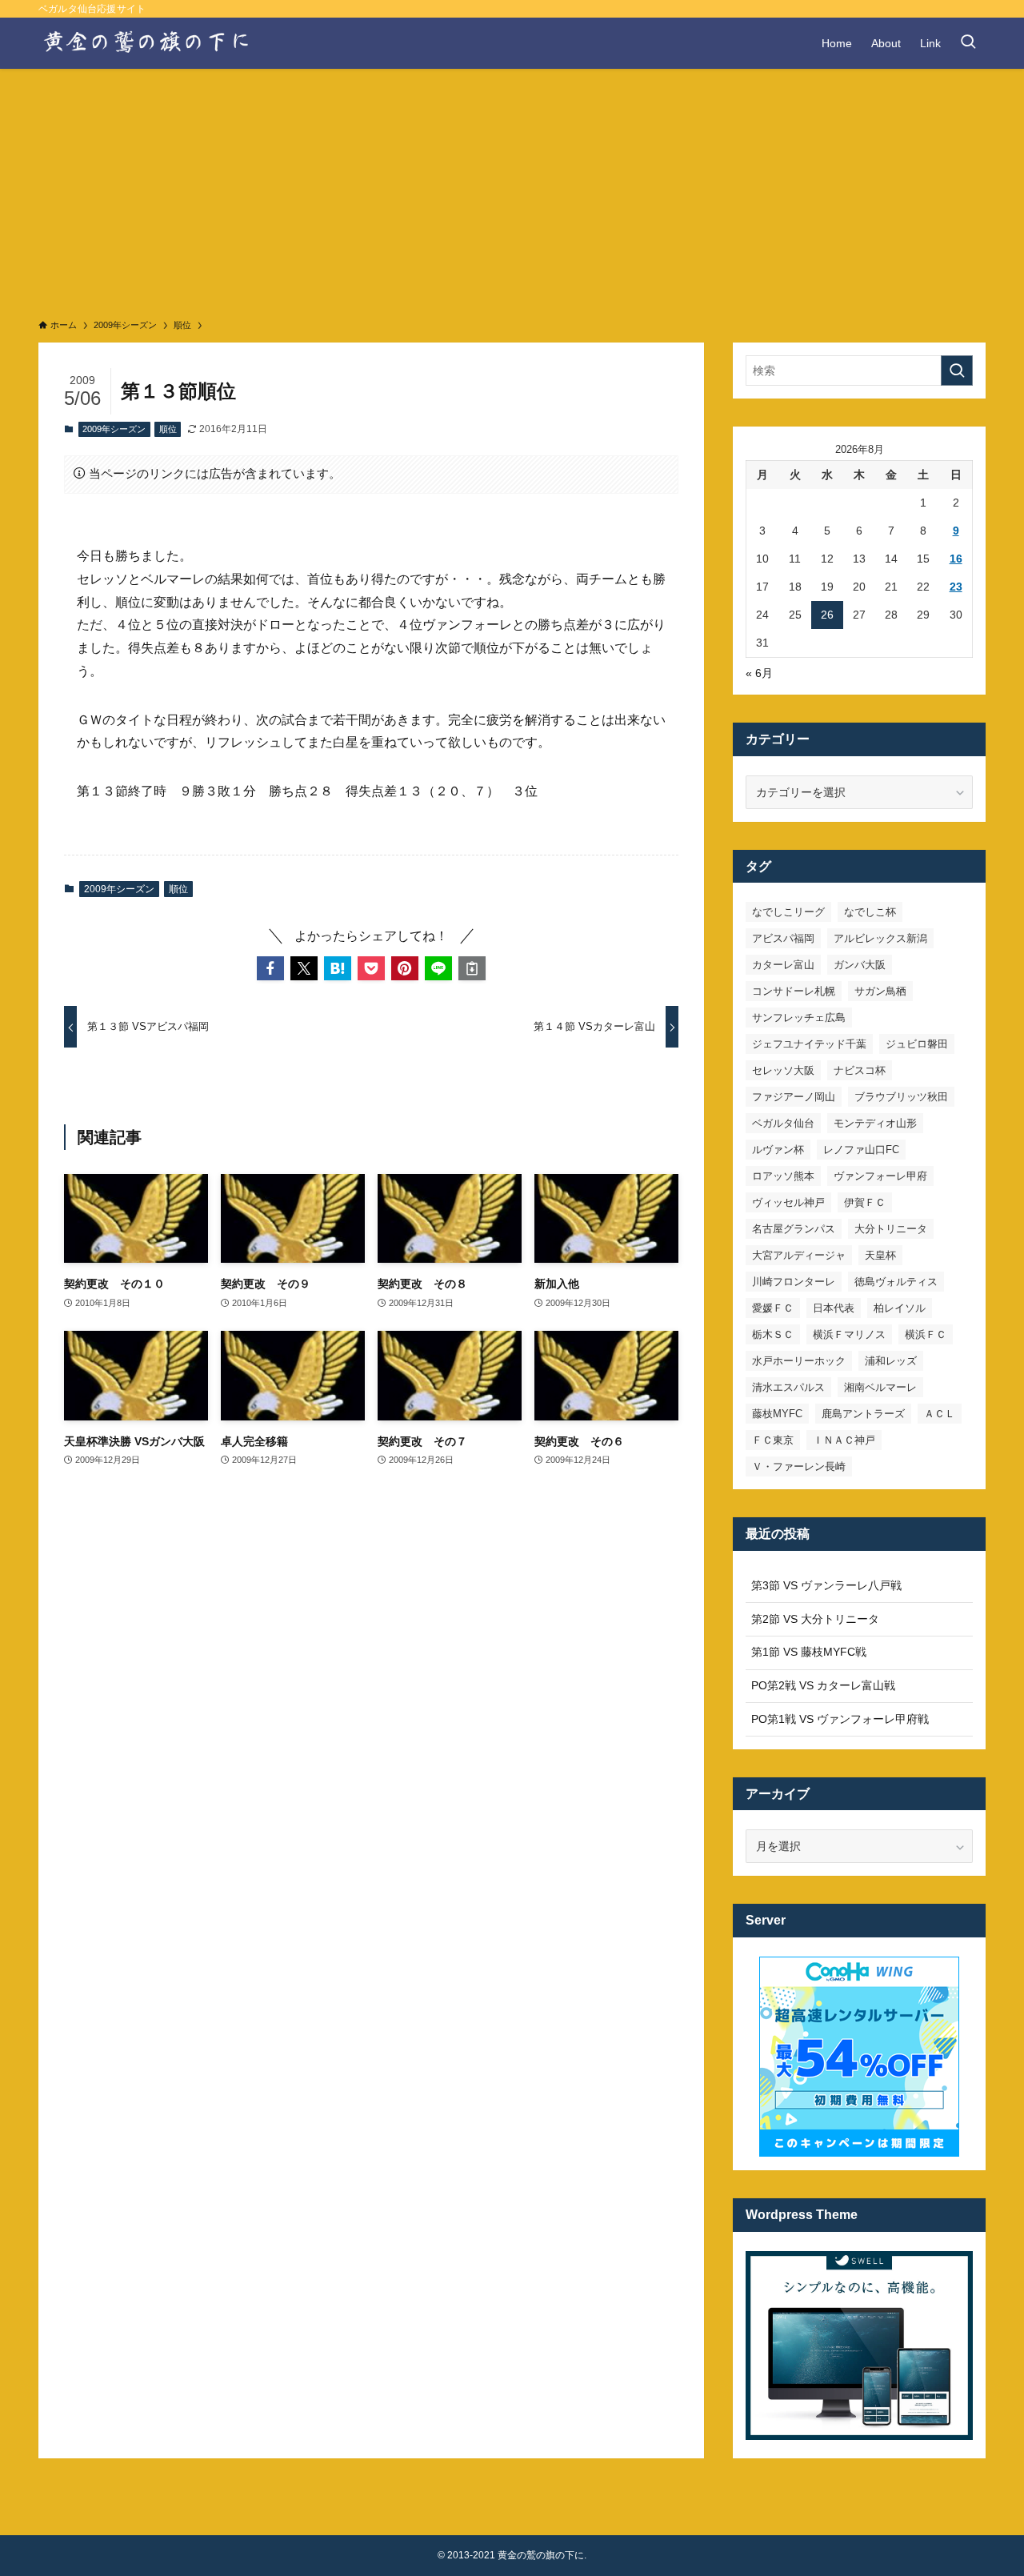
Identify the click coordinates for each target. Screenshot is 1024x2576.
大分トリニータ (891, 1229)
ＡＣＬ (940, 1414)
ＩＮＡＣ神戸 (844, 1440)
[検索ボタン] (968, 43)
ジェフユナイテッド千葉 (809, 1044)
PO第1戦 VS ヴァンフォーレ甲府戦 (840, 1719)
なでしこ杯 (870, 912)
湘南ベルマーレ (880, 1387)
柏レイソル (900, 1308)
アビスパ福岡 (783, 938)
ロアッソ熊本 (783, 1176)
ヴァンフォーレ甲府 (880, 1176)
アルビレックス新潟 (880, 938)
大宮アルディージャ (799, 1255)
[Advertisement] (512, 189)
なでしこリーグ (788, 912)
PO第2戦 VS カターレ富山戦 (823, 1685)
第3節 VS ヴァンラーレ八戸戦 (826, 1585)
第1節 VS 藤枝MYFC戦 (809, 1652)
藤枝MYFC (777, 1414)
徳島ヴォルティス (896, 1282)
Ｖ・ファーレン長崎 (799, 1466)
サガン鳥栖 (880, 991)
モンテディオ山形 (875, 1123)
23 (956, 587)
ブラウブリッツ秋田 (901, 1097)
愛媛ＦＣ (773, 1308)
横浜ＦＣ (926, 1334)
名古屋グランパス (794, 1229)
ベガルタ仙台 (783, 1123)
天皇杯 (880, 1255)
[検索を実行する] (957, 371)
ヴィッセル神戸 (788, 1202)
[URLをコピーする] (472, 968)
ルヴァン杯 (778, 1150)
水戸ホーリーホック (799, 1361)
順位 (168, 429)
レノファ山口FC (861, 1150)
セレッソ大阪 (783, 1070)
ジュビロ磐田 (917, 1044)
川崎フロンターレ (794, 1282)
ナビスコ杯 (860, 1070)
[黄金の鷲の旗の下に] (148, 43)
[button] (270, 968)
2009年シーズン (114, 429)
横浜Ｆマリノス (849, 1334)
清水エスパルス (788, 1387)
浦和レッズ (891, 1361)
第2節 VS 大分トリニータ (815, 1619)
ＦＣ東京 (773, 1440)
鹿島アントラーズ (863, 1414)
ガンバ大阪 (860, 965)
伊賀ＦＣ (865, 1202)
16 (956, 559)
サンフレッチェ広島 (799, 1018)
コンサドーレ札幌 (794, 991)
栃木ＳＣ (773, 1334)
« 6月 (759, 673)
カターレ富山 (783, 965)
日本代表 (834, 1308)
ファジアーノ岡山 (794, 1097)
